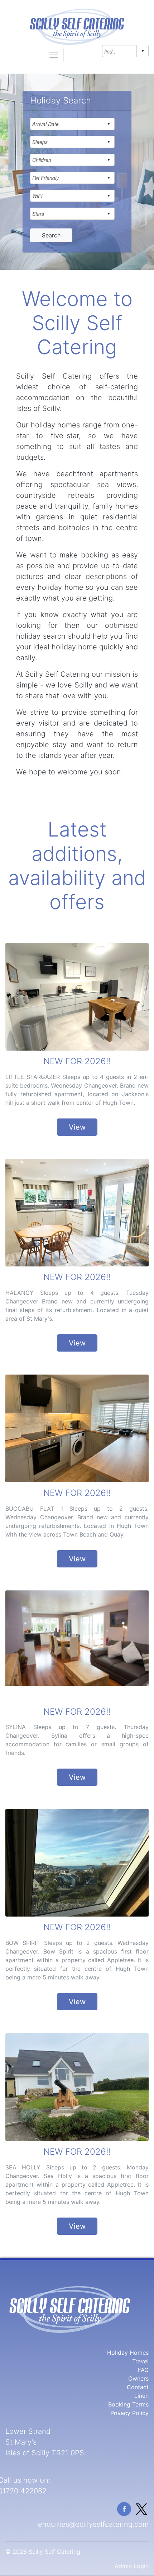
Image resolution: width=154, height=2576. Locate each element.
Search (51, 235)
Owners (138, 2378)
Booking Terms (128, 2404)
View (77, 1127)
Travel (140, 2361)
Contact (138, 2387)
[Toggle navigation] (54, 55)
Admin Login (132, 2566)
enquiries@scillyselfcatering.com (93, 2524)
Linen (141, 2396)
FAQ (143, 2370)
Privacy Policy (129, 2413)
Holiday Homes (128, 2353)
